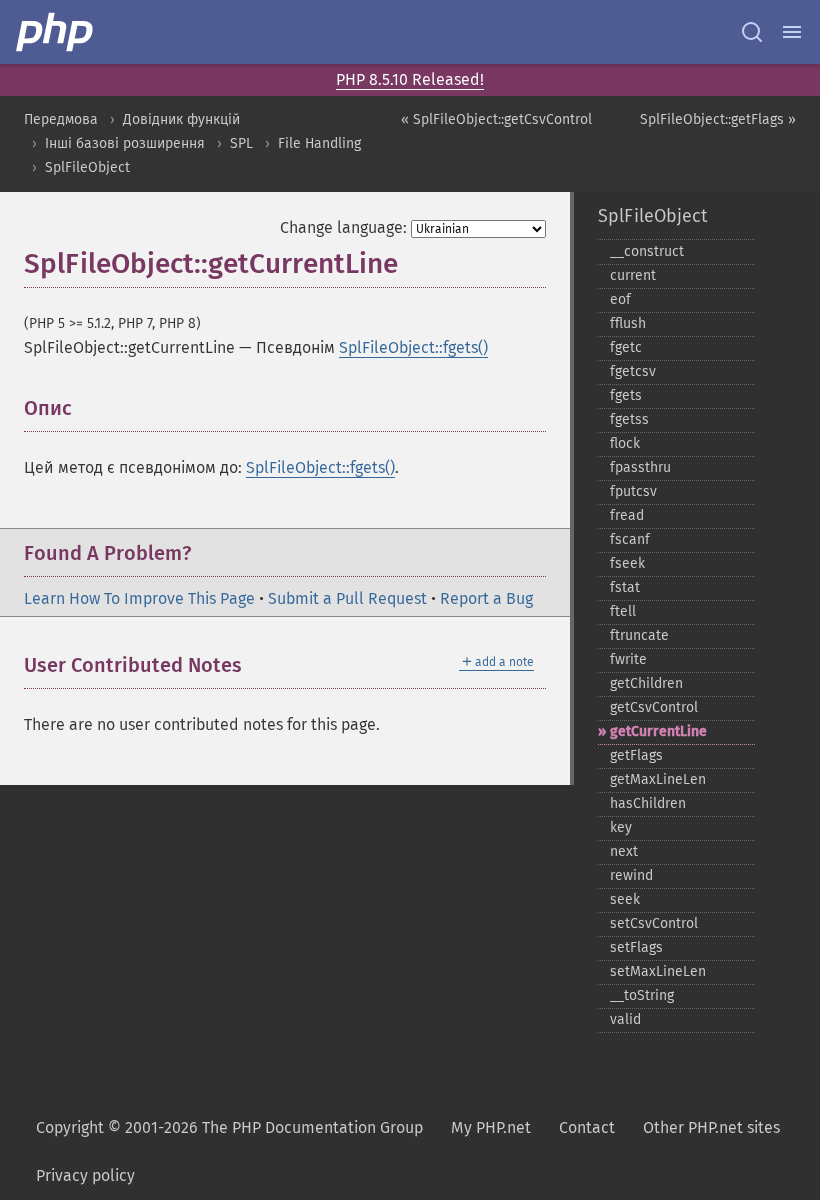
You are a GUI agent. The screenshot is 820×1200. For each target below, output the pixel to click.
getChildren (646, 683)
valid (625, 1019)
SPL (241, 143)
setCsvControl (654, 923)
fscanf (630, 539)
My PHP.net (491, 1127)
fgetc (626, 347)
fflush (628, 323)
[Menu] (792, 32)
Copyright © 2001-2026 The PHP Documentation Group (229, 1127)
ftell (623, 611)
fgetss (629, 419)
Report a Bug (486, 598)
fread (627, 515)
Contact (587, 1127)
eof (620, 299)
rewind (631, 875)
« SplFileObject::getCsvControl (496, 119)
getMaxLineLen (658, 779)
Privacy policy (85, 1175)
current (633, 275)
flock (625, 443)
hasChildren (648, 803)
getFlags (636, 755)
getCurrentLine (658, 731)
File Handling (319, 143)
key (621, 827)
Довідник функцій (181, 119)
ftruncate (639, 635)
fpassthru (640, 467)
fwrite (628, 659)
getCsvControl (654, 707)
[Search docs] (752, 32)
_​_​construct (647, 251)
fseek (627, 563)
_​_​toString (642, 995)
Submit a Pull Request (347, 598)
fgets (626, 395)
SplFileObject (87, 167)
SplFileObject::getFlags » (718, 119)
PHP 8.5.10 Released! (410, 79)
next (624, 851)
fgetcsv (633, 371)
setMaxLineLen (658, 971)
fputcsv (633, 491)
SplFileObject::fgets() (413, 347)
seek (625, 899)
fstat (625, 587)
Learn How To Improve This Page (139, 598)
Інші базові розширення (125, 143)
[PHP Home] (56, 32)
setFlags (636, 947)
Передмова (61, 119)
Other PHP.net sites (711, 1127)
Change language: (343, 227)
